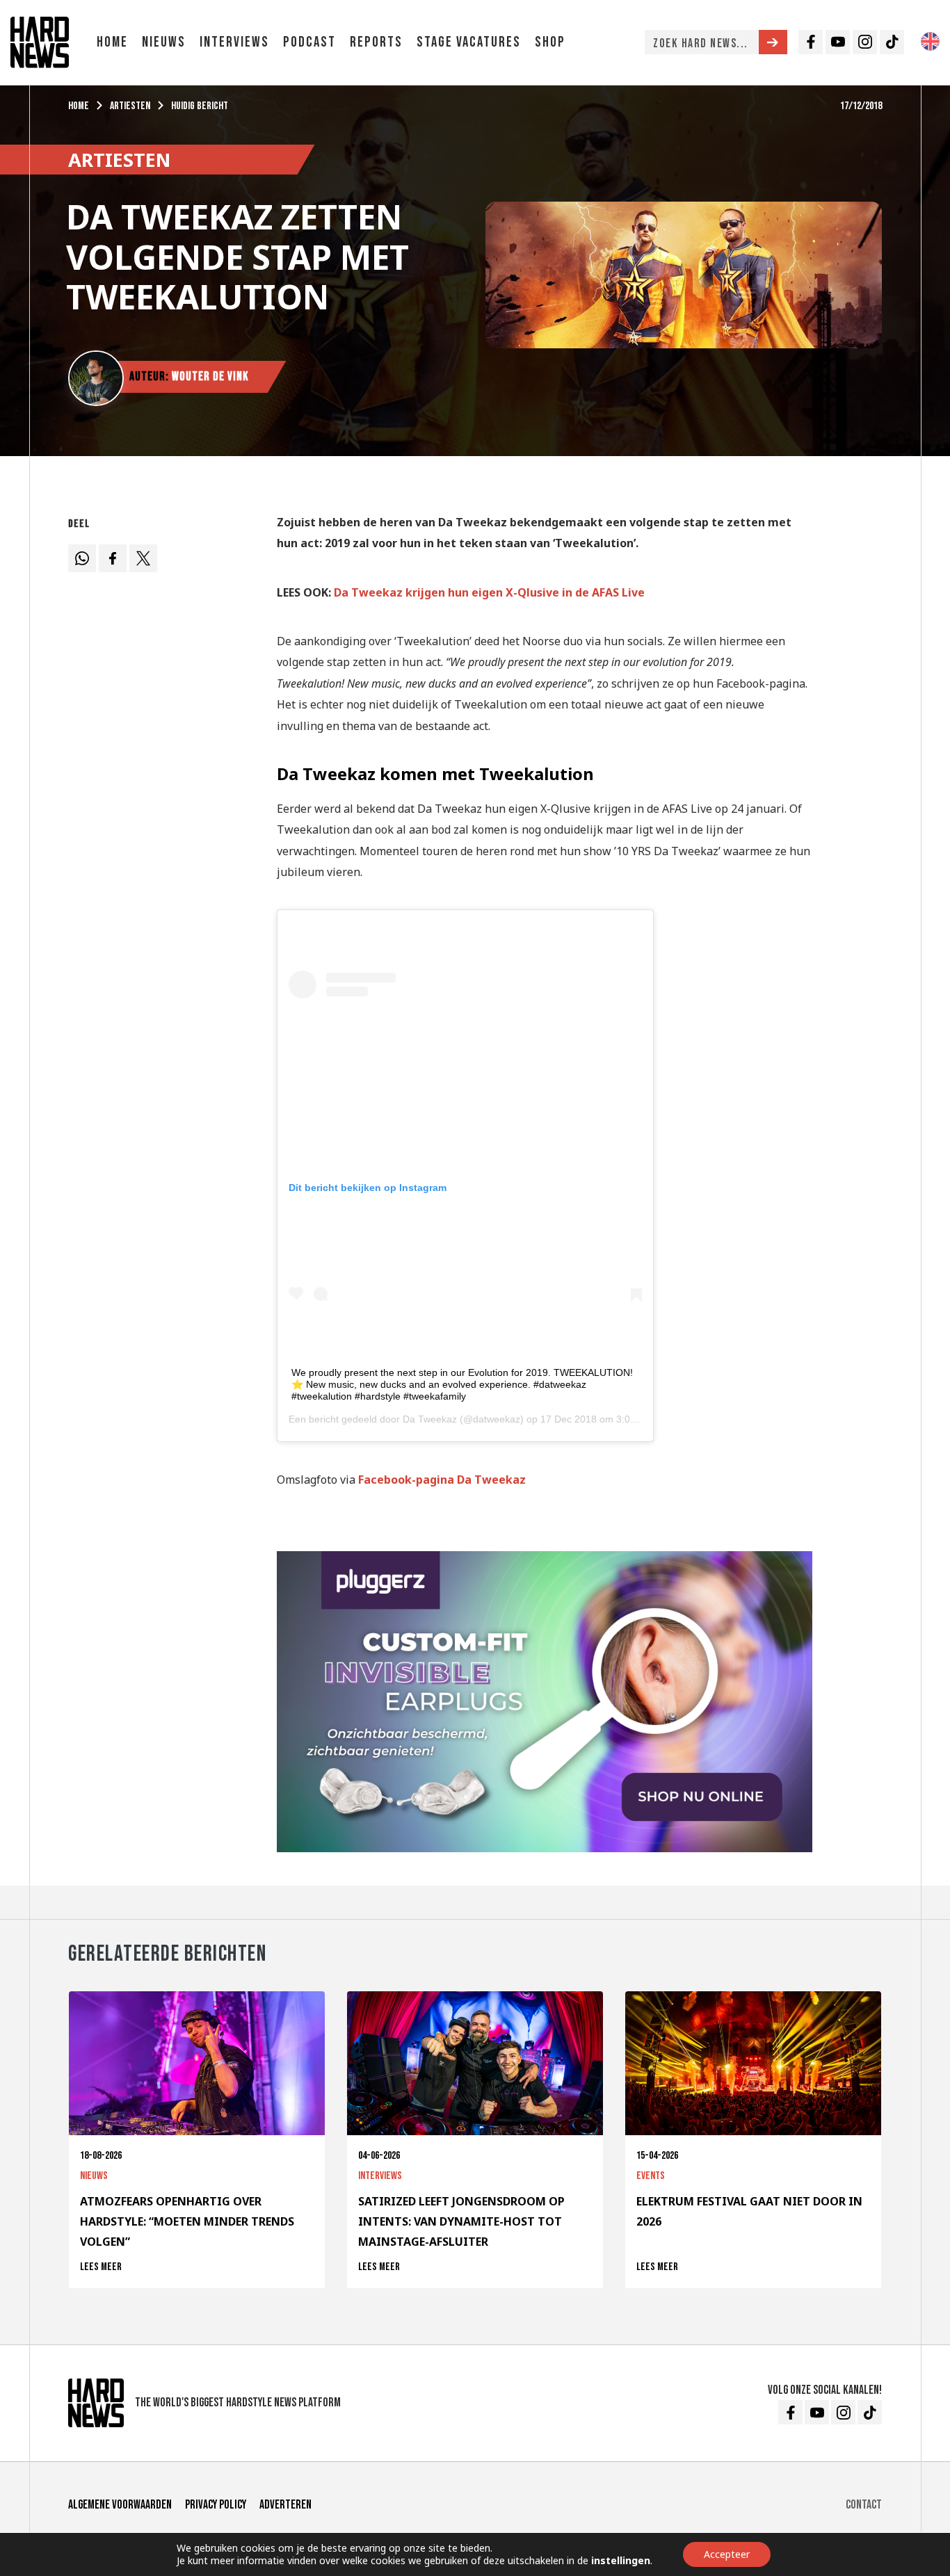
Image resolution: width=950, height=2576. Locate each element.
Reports (376, 42)
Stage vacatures (469, 42)
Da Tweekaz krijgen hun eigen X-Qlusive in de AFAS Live (489, 592)
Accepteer (727, 2554)
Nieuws (164, 42)
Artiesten (130, 106)
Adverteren (285, 2505)
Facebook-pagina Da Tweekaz (442, 1480)
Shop (550, 42)
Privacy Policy (216, 2505)
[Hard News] (40, 41)
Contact (864, 2505)
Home (112, 42)
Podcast (309, 42)
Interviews (234, 42)
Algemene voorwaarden (120, 2505)
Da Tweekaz (430, 1419)
